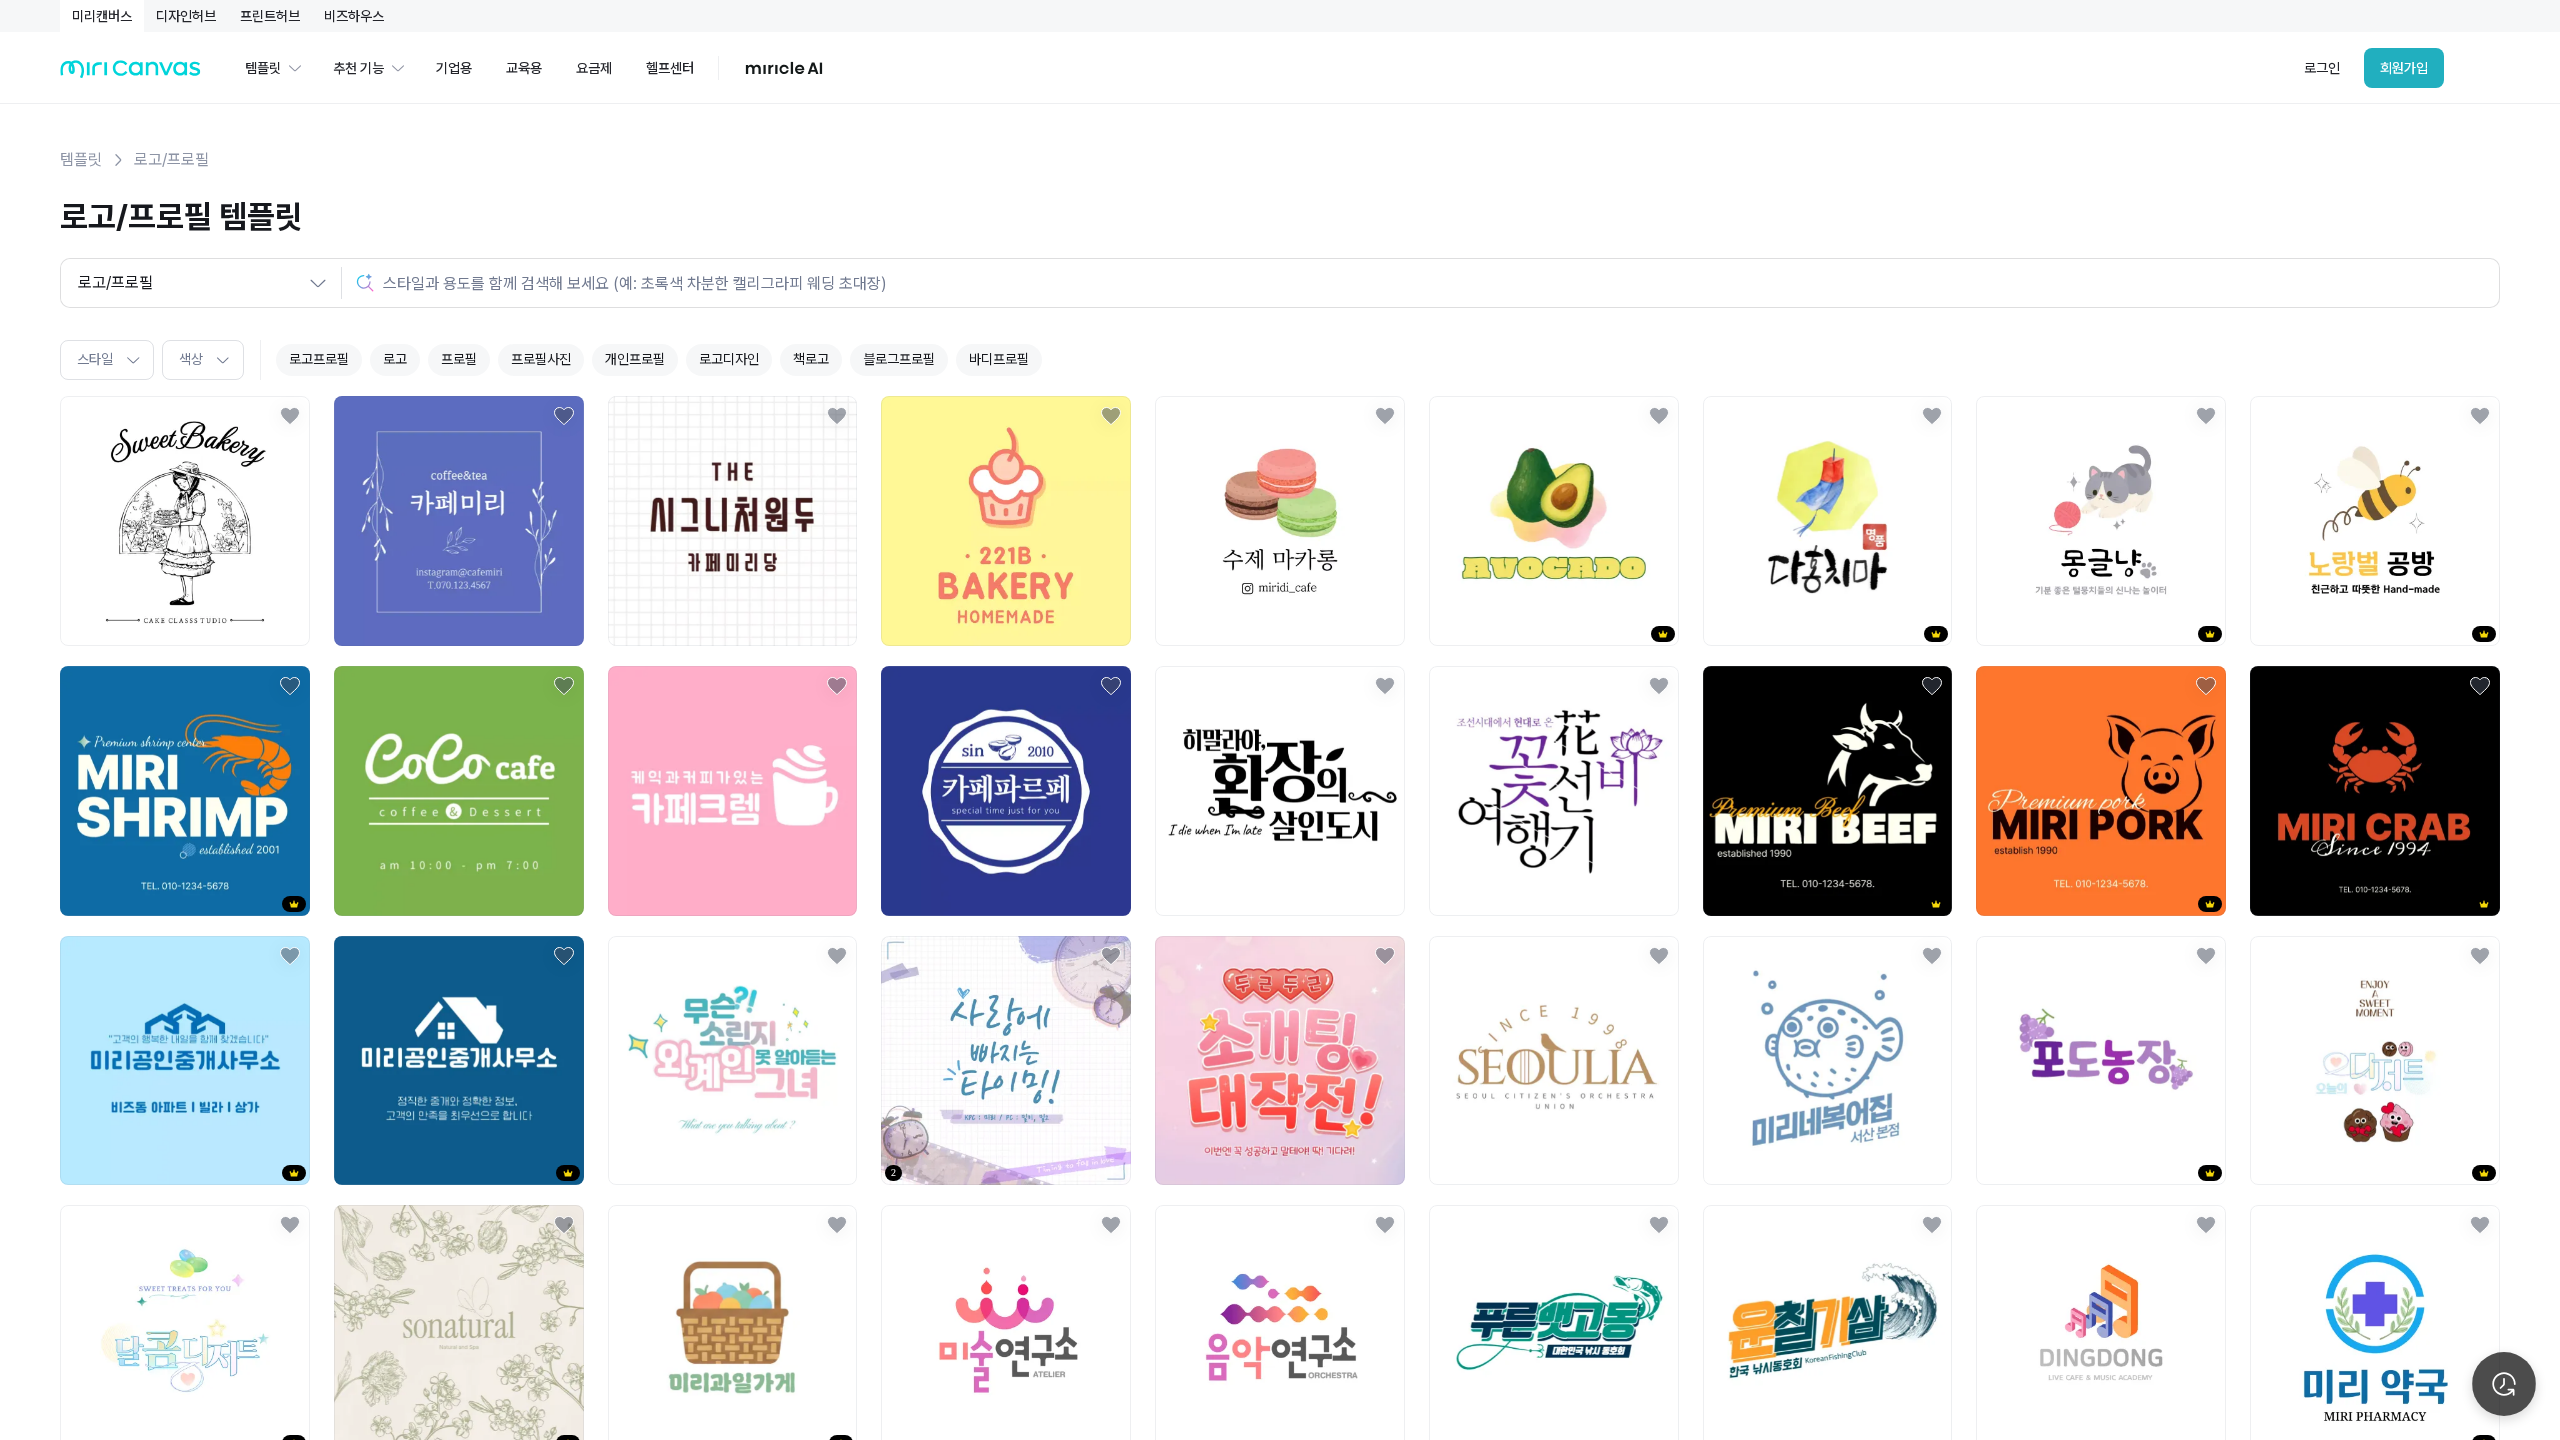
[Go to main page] (130, 73)
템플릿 (81, 159)
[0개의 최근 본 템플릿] (2504, 1384)
